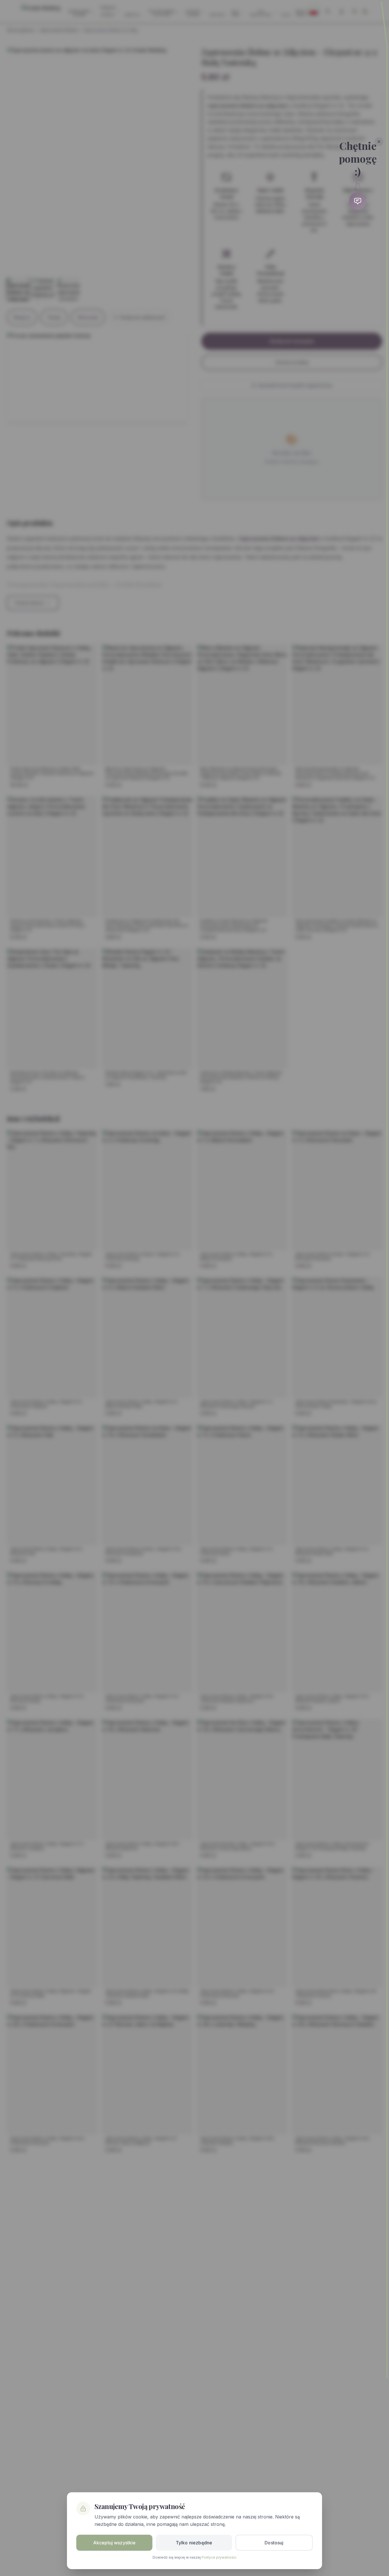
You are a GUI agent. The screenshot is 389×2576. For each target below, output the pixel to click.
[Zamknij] (379, 142)
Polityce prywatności (219, 2557)
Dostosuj (274, 2543)
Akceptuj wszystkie (114, 2543)
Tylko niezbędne (194, 2543)
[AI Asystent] (358, 201)
